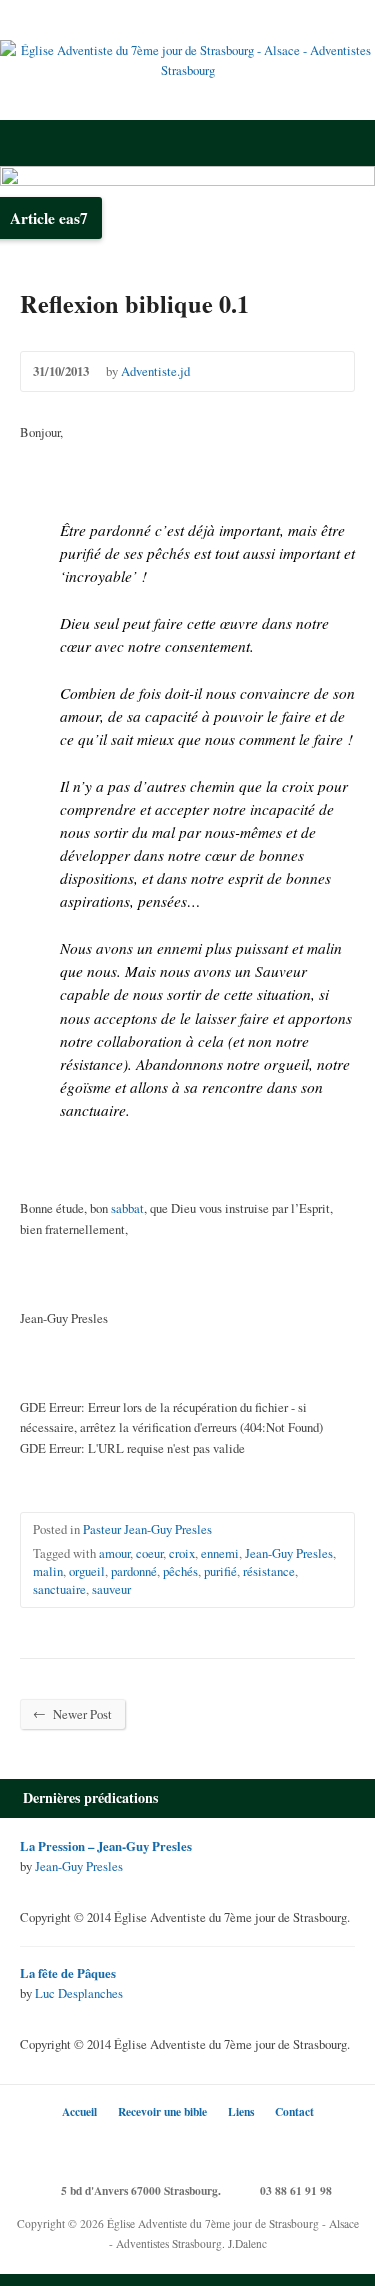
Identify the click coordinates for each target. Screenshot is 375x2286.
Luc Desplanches (79, 1993)
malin (48, 1571)
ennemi (220, 1553)
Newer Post (72, 1713)
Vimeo (247, 2146)
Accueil (79, 2111)
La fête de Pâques (68, 1973)
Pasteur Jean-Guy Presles (147, 1529)
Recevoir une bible (162, 2111)
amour (114, 1553)
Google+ (187, 2146)
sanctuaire (59, 1589)
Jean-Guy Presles (289, 1553)
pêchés (180, 1571)
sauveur (111, 1589)
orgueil (87, 1571)
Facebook (157, 2146)
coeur (149, 1553)
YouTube (217, 2146)
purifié (220, 1571)
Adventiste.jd (155, 371)
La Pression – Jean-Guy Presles (106, 1846)
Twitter (127, 2146)
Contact (294, 2111)
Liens (241, 2111)
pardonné (134, 1571)
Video (29, 1887)
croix (182, 1553)
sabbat (127, 1208)
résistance (269, 1571)
